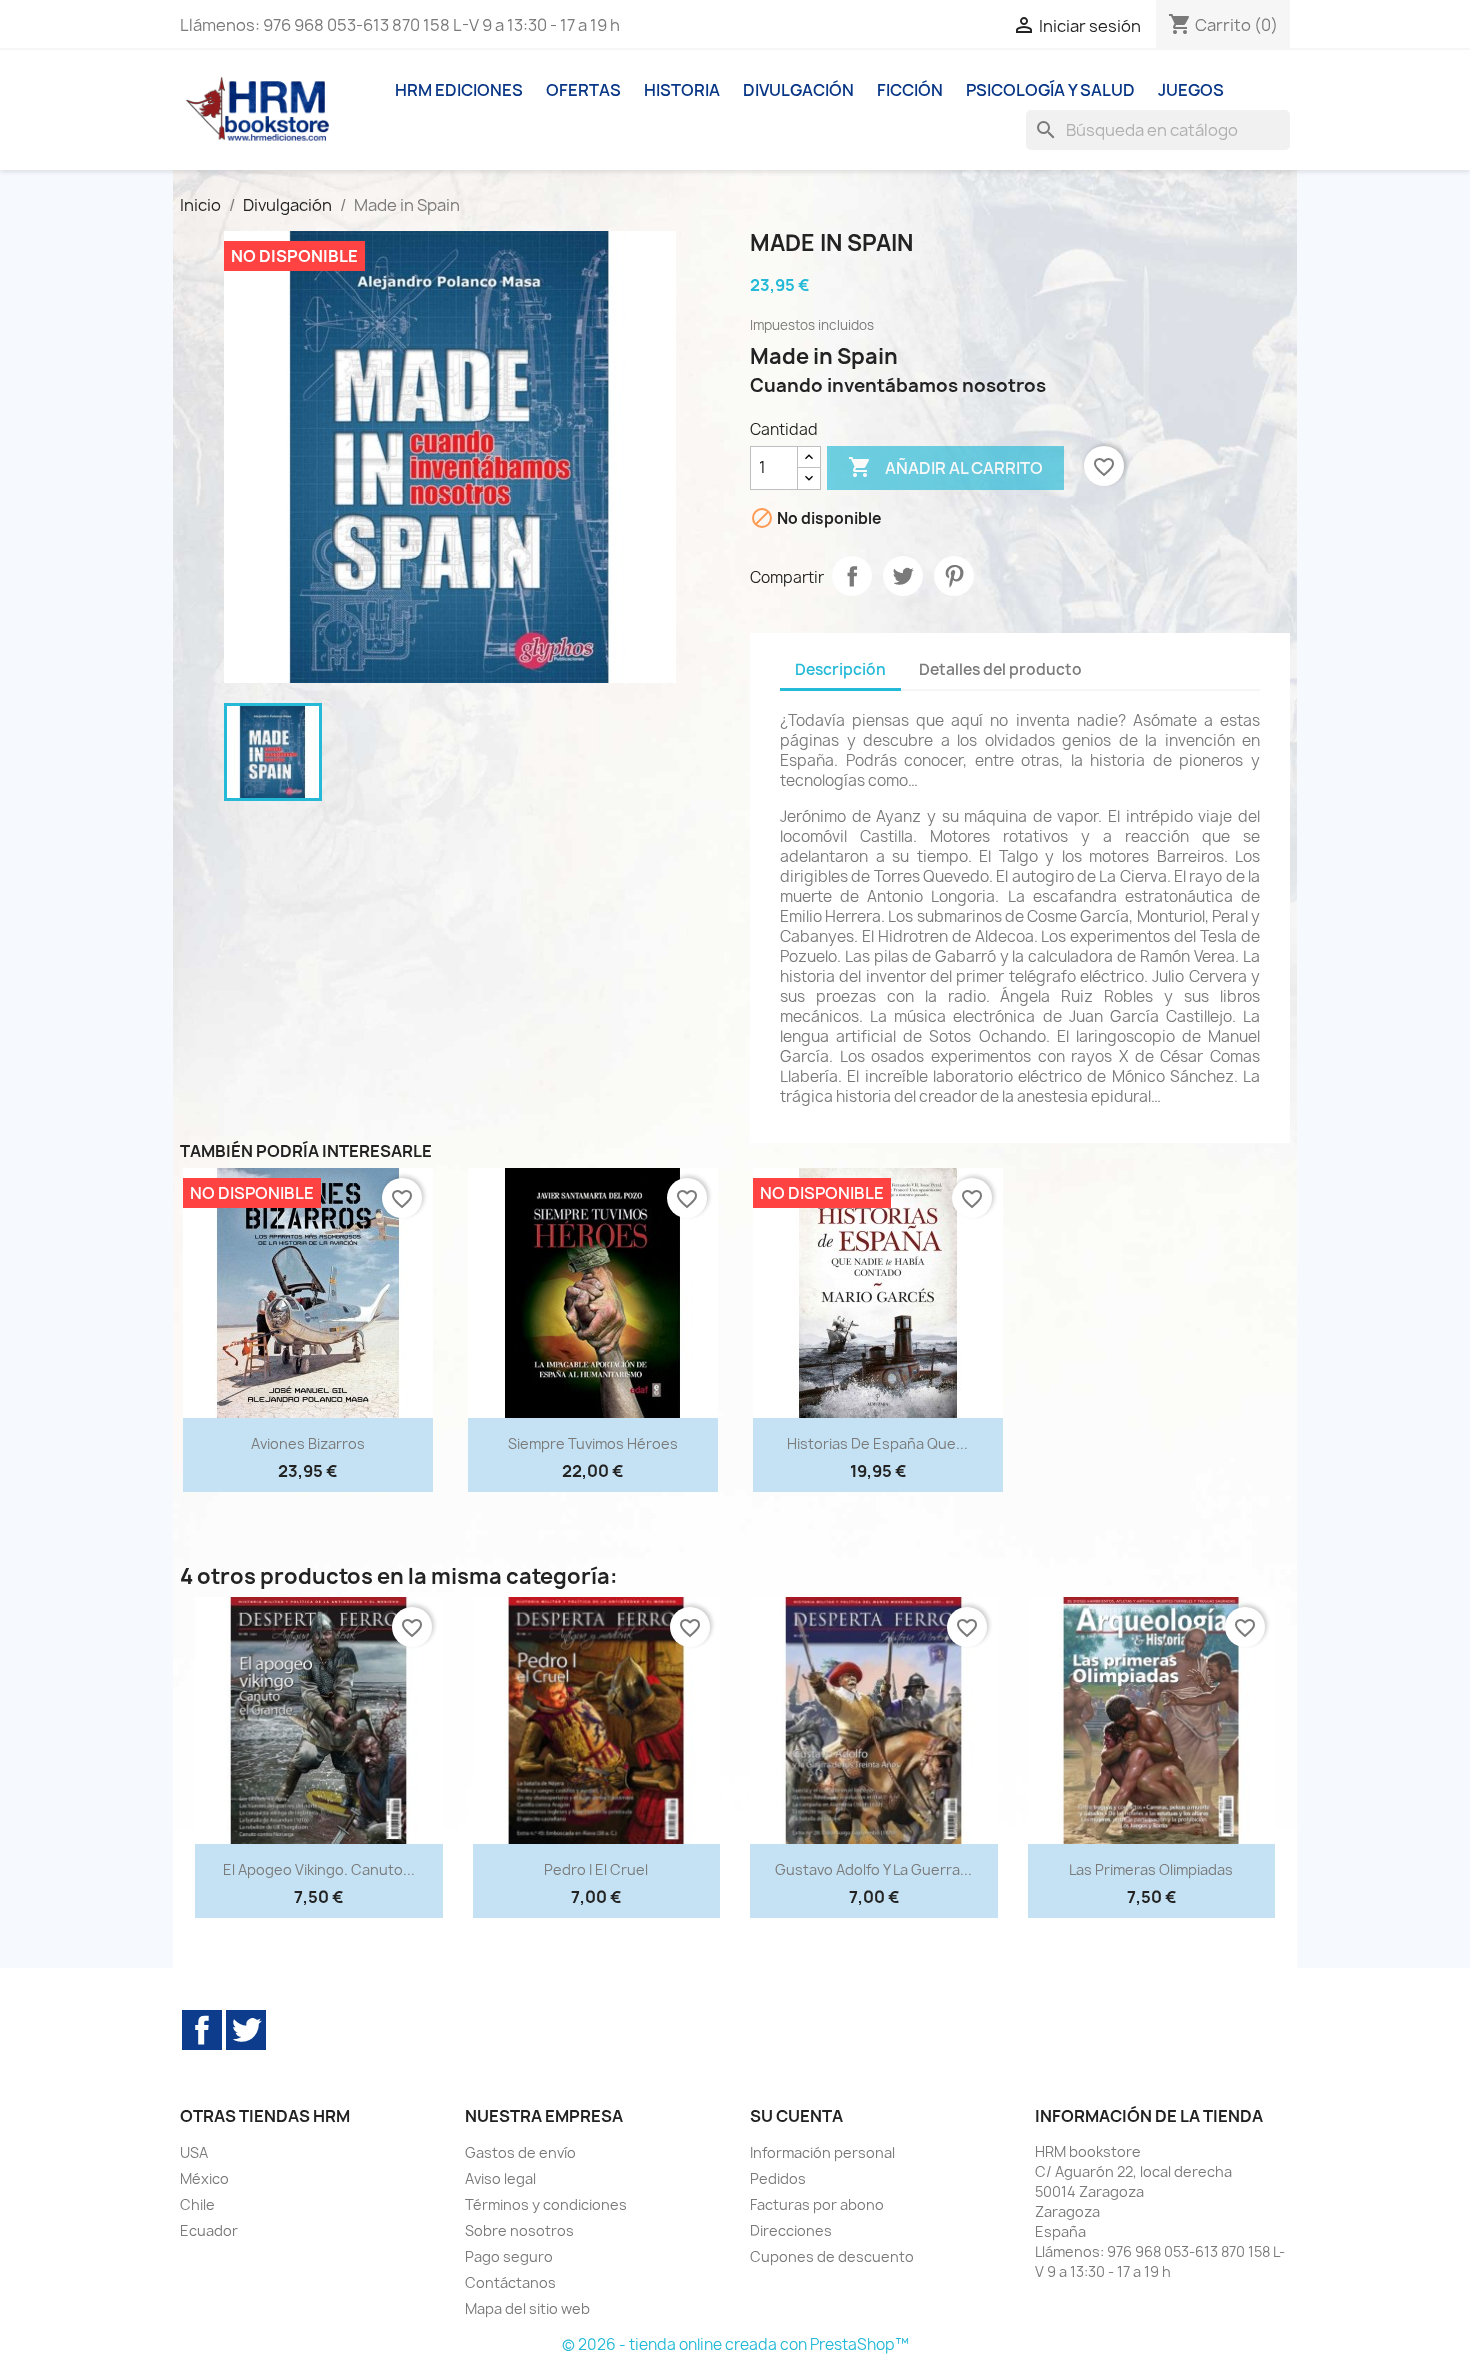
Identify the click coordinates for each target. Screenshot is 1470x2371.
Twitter (246, 2030)
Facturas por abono (817, 2204)
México (204, 2178)
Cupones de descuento (832, 2256)
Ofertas (583, 90)
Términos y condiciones (546, 2204)
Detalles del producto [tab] (1000, 669)
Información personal (822, 2152)
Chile (197, 2204)
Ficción (910, 90)
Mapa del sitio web (527, 2308)
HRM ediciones (459, 90)
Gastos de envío (520, 2152)
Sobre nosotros (519, 2230)
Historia (682, 90)
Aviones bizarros (308, 1443)
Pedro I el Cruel (596, 1869)
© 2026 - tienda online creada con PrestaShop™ (735, 2344)
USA (194, 2152)
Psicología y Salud (1050, 90)
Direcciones (791, 2230)
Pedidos (778, 2178)
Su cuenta (796, 2116)
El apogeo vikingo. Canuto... (319, 1869)
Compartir (852, 576)
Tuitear (903, 576)
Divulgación (798, 90)
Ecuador (209, 2230)
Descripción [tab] (840, 669)
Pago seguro (509, 2256)
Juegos (1191, 90)
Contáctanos (510, 2282)
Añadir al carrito (945, 467)
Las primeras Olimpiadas (1151, 1869)
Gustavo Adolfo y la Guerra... (873, 1869)
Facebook (202, 2030)
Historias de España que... (877, 1443)
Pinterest (954, 576)
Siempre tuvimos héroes (593, 1443)
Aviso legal (500, 2178)
